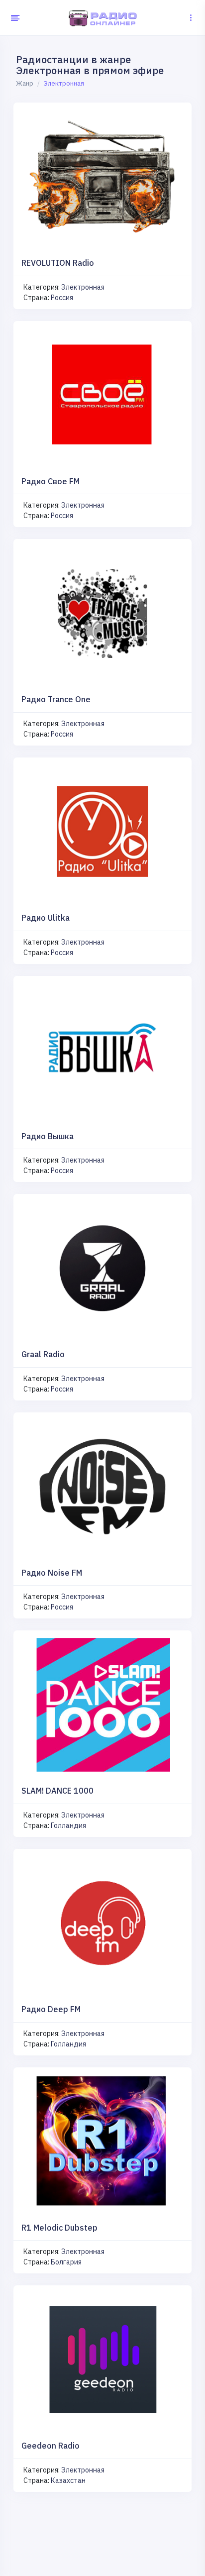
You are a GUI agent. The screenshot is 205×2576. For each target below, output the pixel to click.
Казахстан (68, 2480)
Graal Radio (43, 1354)
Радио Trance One (56, 699)
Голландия (68, 1825)
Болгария (66, 2262)
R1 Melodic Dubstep (59, 2228)
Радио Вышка (48, 1136)
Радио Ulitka (46, 918)
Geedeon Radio (51, 2446)
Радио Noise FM (52, 1573)
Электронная (83, 287)
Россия (62, 298)
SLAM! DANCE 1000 (57, 1791)
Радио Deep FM (51, 2009)
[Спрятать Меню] (14, 18)
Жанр (25, 83)
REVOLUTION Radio (58, 263)
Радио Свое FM (51, 481)
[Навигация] (191, 18)
